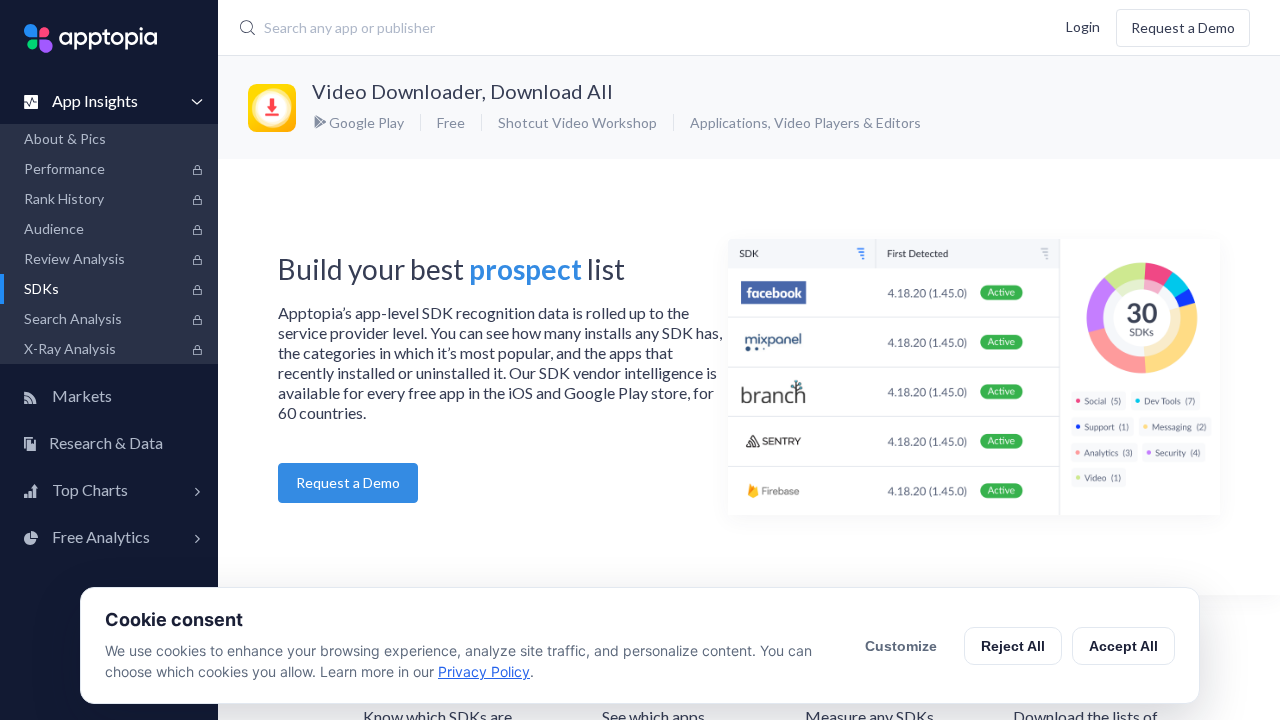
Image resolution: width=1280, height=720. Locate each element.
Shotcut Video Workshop (577, 122)
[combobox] (554, 28)
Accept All (1123, 646)
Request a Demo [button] (348, 482)
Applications (729, 122)
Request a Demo (1183, 27)
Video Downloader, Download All (462, 91)
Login (1083, 25)
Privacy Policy (484, 671)
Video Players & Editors (847, 122)
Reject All (1013, 646)
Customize (901, 646)
